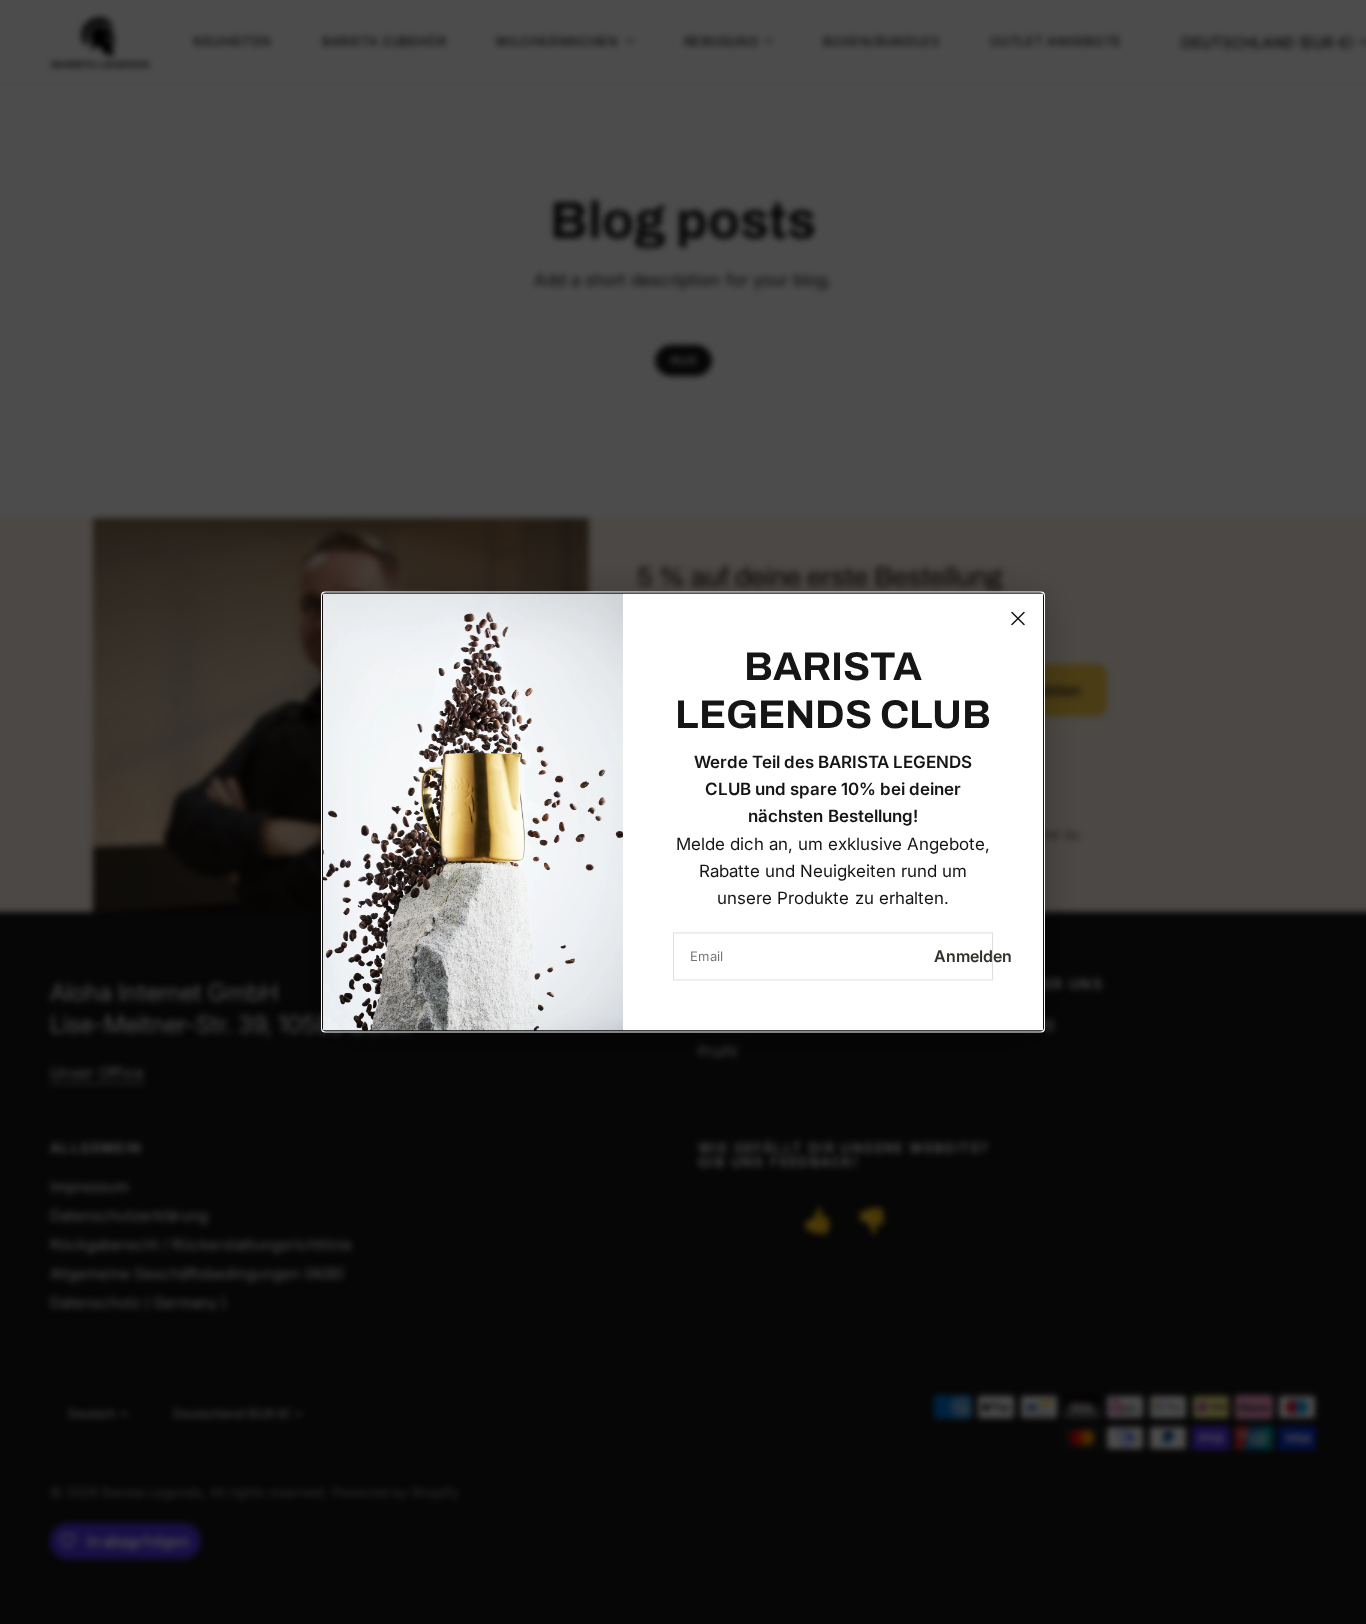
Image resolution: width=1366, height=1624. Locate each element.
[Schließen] (1018, 618)
